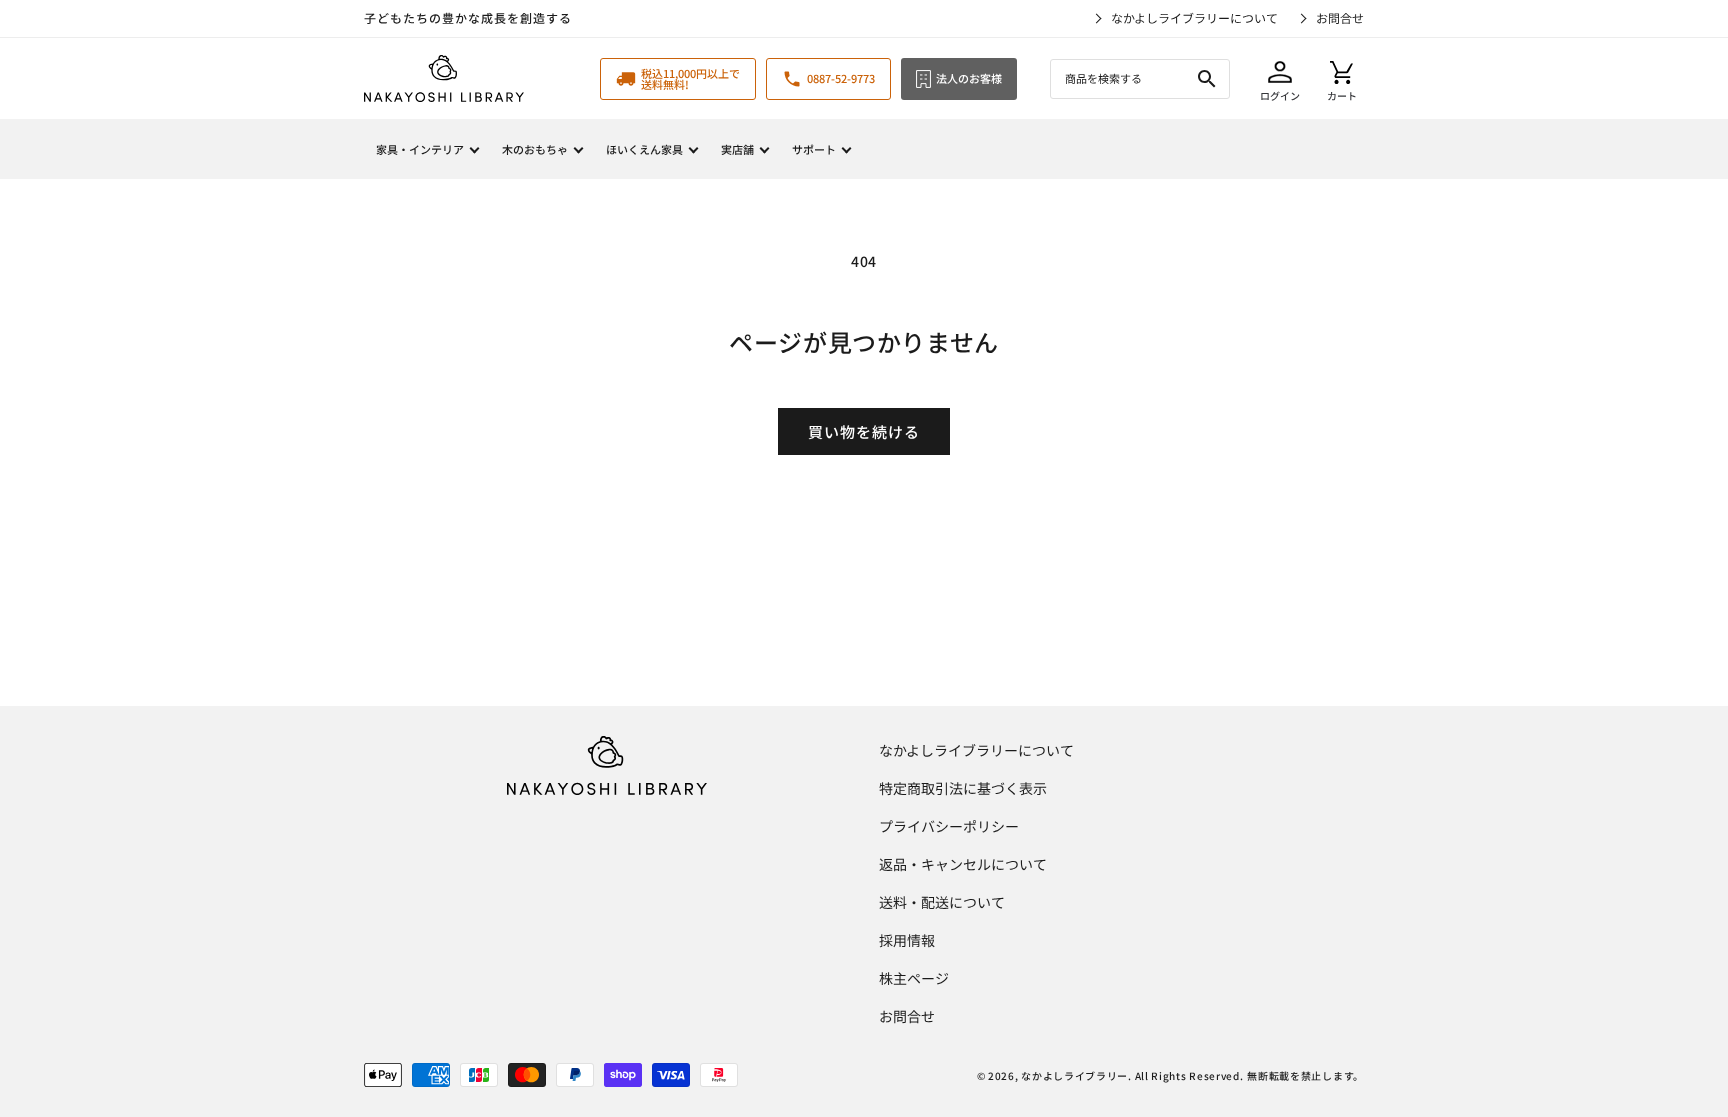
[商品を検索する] (1207, 79)
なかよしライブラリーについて (1194, 17)
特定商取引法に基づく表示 (963, 788)
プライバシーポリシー (949, 826)
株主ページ (914, 978)
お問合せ (1340, 17)
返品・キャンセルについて (963, 864)
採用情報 (907, 940)
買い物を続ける (864, 431)
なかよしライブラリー (1074, 1075)
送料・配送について (942, 902)
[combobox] (1140, 79)
